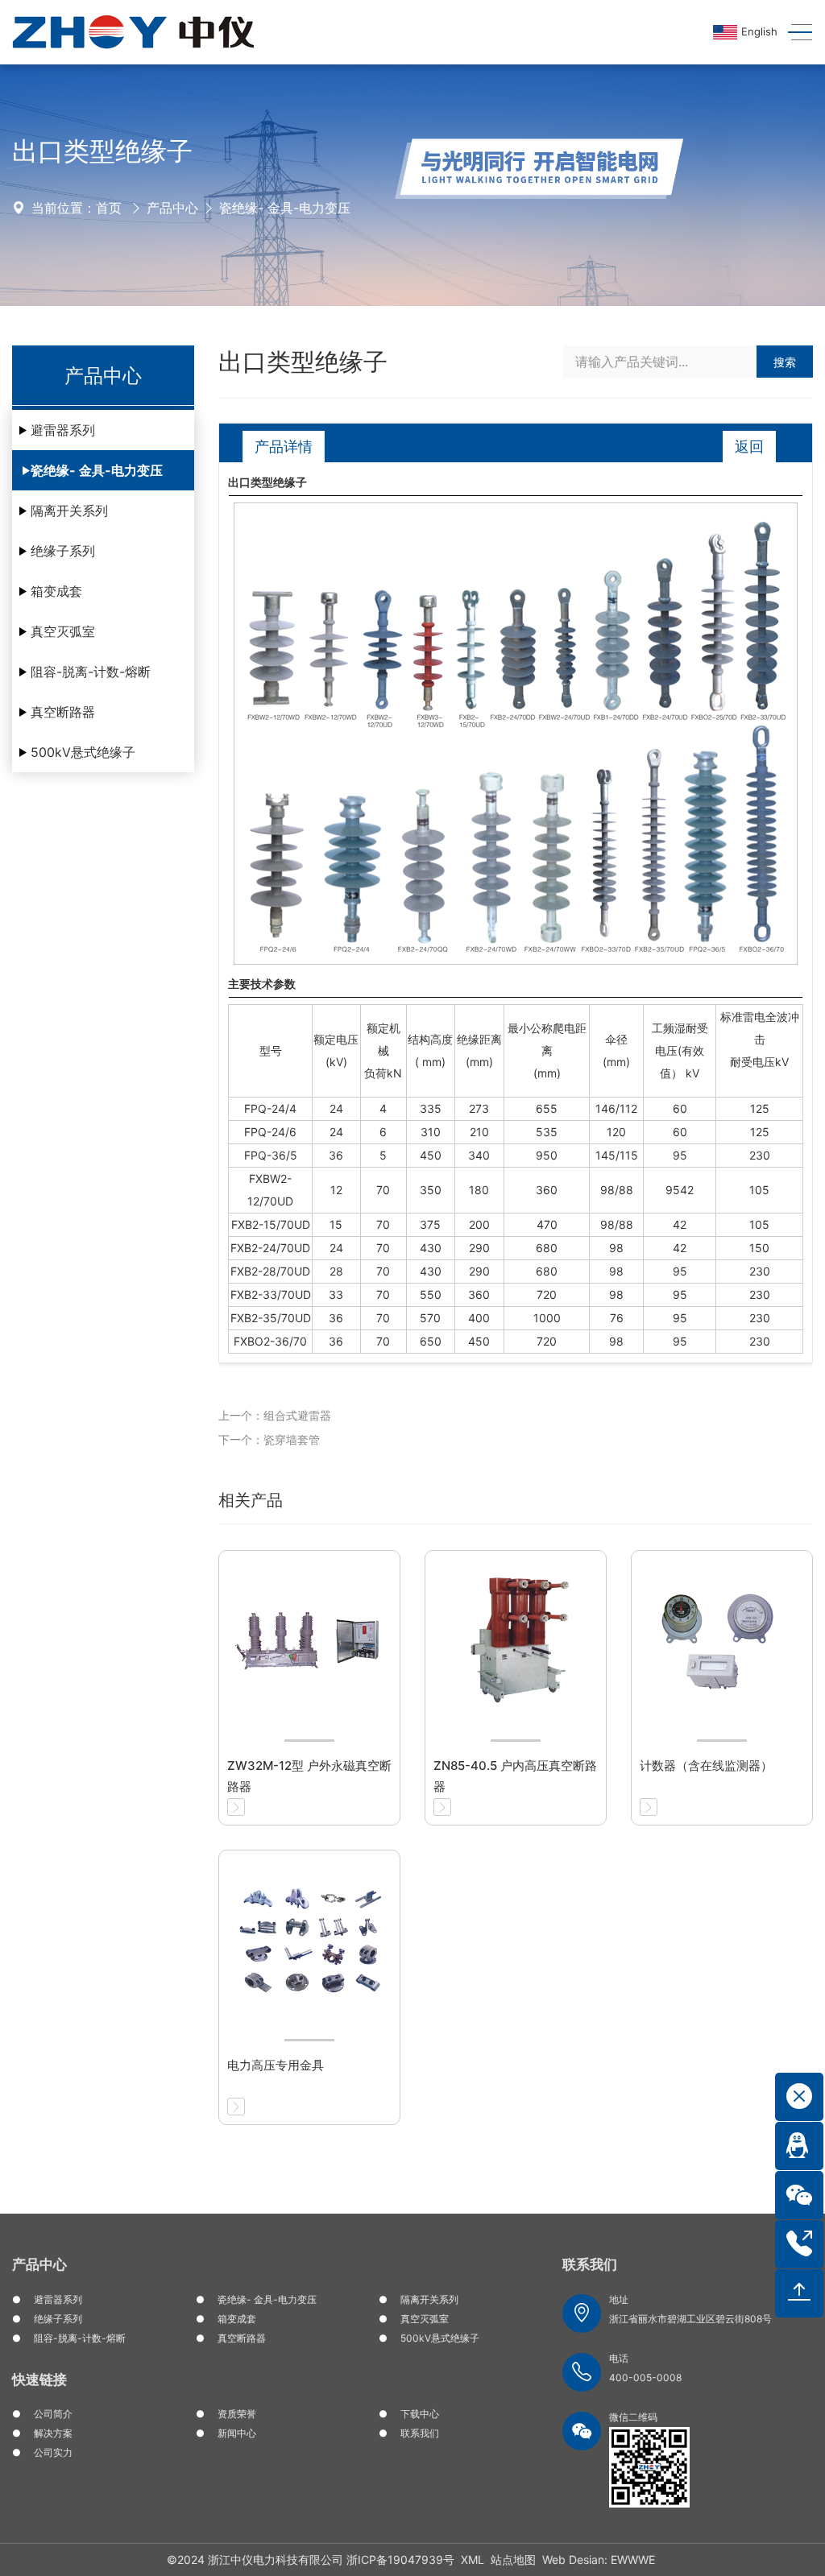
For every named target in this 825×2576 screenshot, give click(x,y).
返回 (749, 447)
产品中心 (172, 208)
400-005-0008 (645, 2378)
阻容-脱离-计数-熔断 (91, 672)
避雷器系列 (63, 430)
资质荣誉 (237, 2414)
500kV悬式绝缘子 (83, 752)
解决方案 (53, 2433)
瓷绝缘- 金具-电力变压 (285, 208)
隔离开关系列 (69, 511)
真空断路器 (63, 712)
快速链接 (39, 2380)
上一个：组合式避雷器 (275, 1415)
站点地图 (513, 2559)
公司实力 (53, 2452)
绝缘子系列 (63, 551)
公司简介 (53, 2414)
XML (473, 2559)
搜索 (785, 362)
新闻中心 (237, 2433)
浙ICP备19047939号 (400, 2559)
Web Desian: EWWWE (599, 2559)
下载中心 (420, 2414)
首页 (109, 208)
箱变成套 (56, 591)
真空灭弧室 (63, 631)
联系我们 (420, 2433)
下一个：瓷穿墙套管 (269, 1439)
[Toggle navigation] (795, 33)
